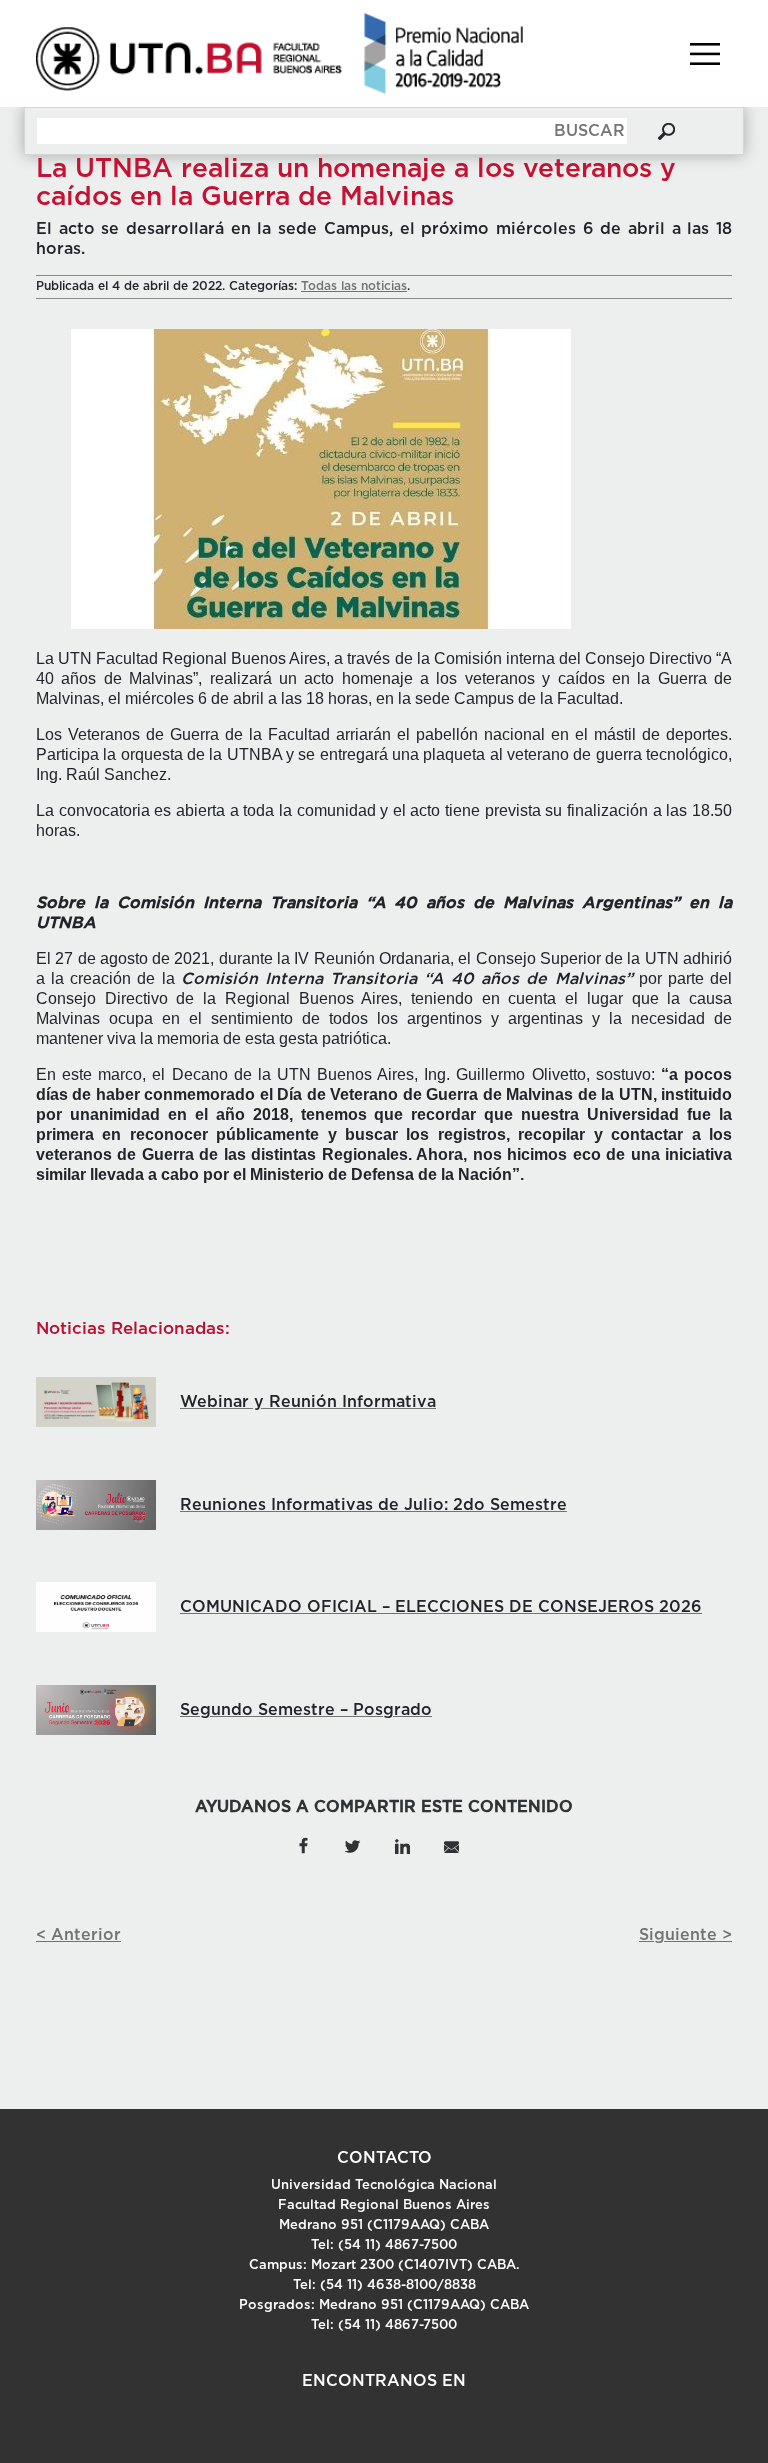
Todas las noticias (354, 286)
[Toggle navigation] (705, 54)
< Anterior (78, 1935)
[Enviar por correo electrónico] (451, 1845)
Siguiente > (685, 1935)
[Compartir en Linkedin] (402, 1845)
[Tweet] (352, 1845)
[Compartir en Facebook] (303, 1845)
